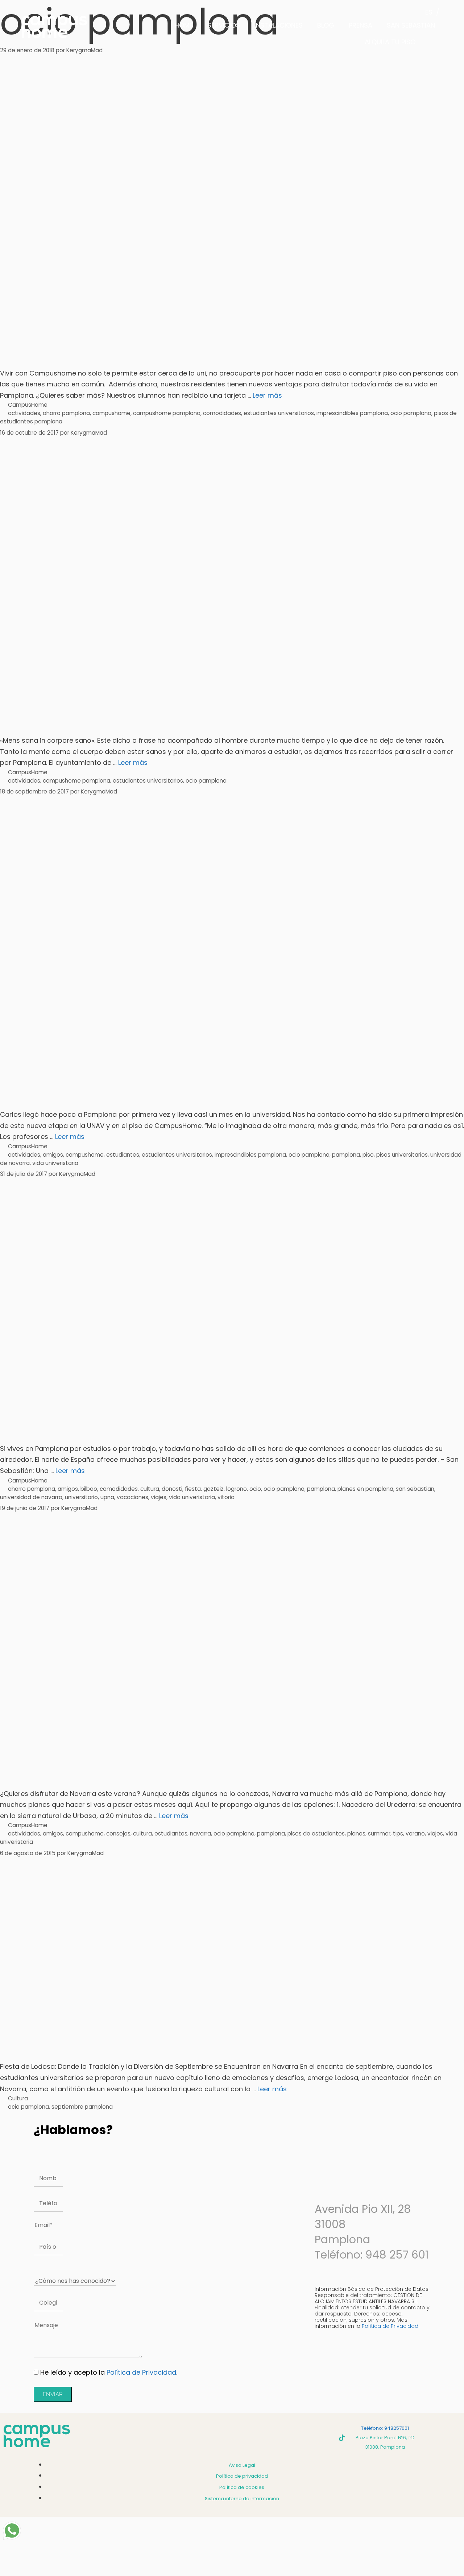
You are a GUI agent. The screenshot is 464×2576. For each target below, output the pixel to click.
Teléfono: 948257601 (385, 2428)
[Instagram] (302, 2438)
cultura (150, 1489)
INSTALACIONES (279, 25)
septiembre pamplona (82, 2107)
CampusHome (28, 405)
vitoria (226, 1497)
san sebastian (415, 1489)
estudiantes (123, 1155)
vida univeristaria (55, 1163)
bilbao (89, 1489)
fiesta (193, 1489)
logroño (237, 1489)
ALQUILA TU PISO (390, 42)
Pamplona (342, 2239)
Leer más (267, 395)
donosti (172, 1489)
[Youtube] (322, 2438)
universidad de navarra (31, 1497)
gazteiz (214, 1489)
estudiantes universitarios (279, 413)
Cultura (18, 2098)
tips (398, 1833)
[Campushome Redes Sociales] (342, 2438)
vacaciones (132, 1497)
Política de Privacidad (141, 2372)
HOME (184, 25)
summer (379, 1833)
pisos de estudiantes (316, 1833)
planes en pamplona (365, 1489)
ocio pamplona (411, 413)
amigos (53, 1155)
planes (356, 1833)
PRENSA (361, 25)
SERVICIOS (224, 25)
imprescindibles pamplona (352, 413)
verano (415, 1833)
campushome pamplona (167, 413)
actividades (24, 413)
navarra (200, 1833)
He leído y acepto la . (109, 2372)
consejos (118, 1833)
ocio (255, 1489)
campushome (111, 413)
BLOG (326, 25)
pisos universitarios (402, 1155)
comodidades (222, 413)
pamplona (346, 1155)
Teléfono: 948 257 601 (372, 2255)
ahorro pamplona (66, 413)
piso (368, 1155)
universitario (81, 1497)
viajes (159, 1497)
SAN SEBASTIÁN (411, 25)
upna (107, 1497)
